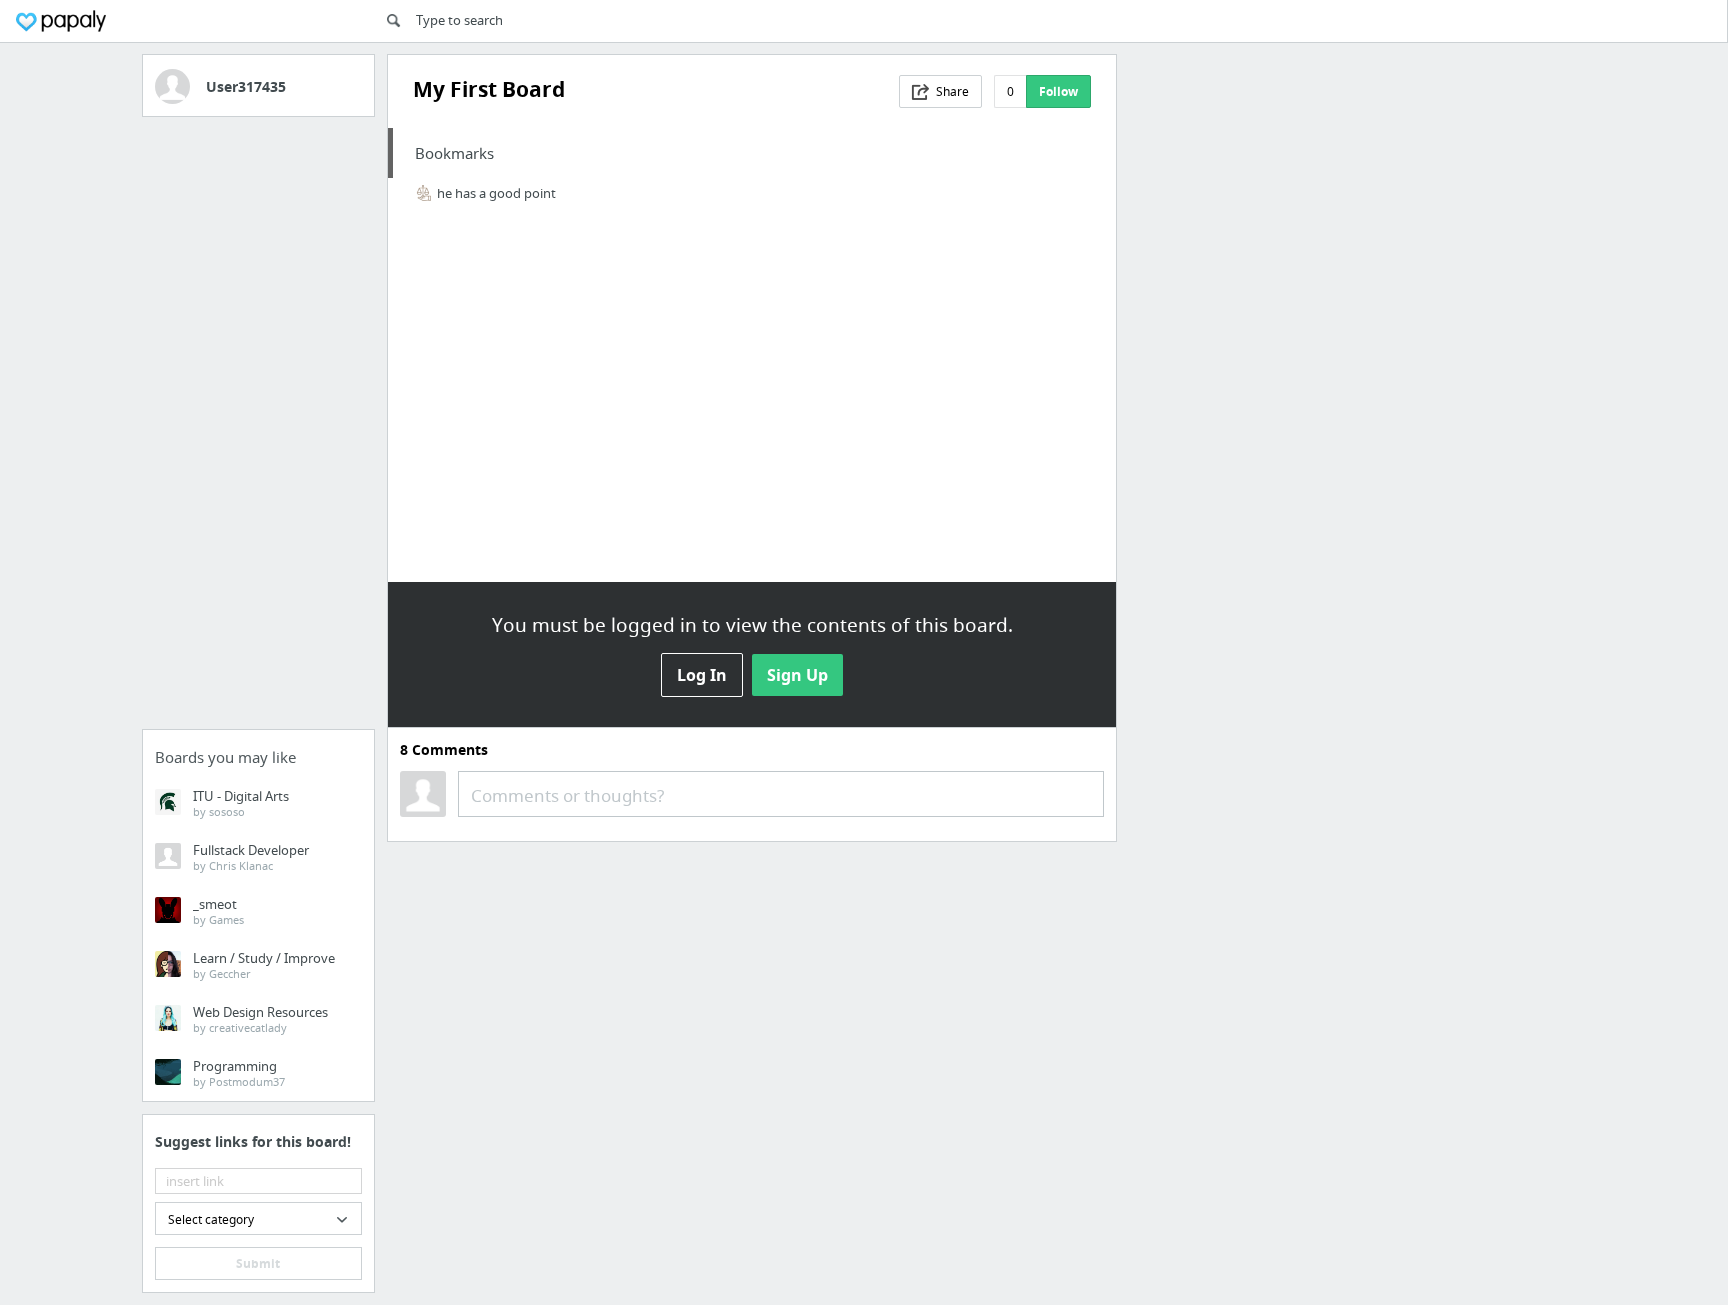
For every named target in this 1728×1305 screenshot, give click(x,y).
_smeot (218, 911)
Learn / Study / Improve (264, 965)
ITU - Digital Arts (241, 803)
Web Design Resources (260, 1019)
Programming (239, 1073)
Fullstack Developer (251, 857)
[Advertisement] (259, 429)
